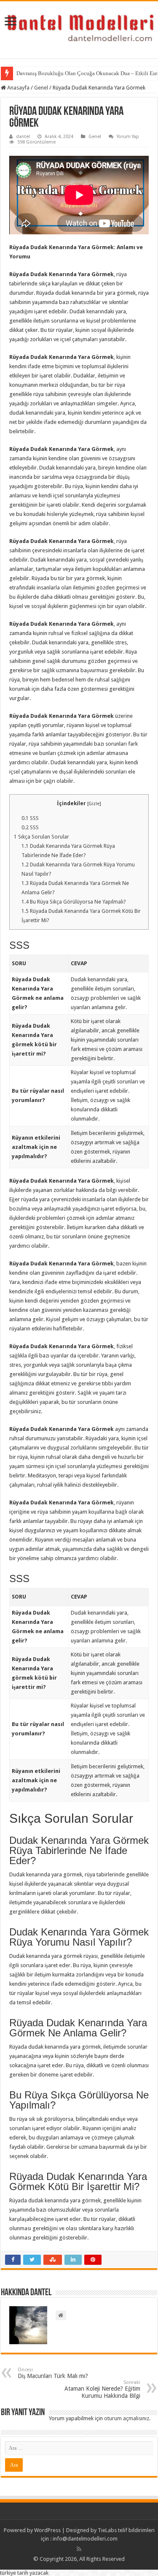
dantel (23, 137)
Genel (41, 88)
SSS (30, 818)
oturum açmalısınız (127, 2418)
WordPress (47, 2530)
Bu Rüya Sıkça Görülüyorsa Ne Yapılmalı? (74, 902)
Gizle (94, 804)
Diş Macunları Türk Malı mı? (53, 2373)
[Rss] (79, 2549)
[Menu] (11, 22)
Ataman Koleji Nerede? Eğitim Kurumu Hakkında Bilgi (102, 2389)
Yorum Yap (128, 137)
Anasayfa (18, 88)
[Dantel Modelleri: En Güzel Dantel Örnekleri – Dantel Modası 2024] (79, 28)
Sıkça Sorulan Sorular (42, 837)
